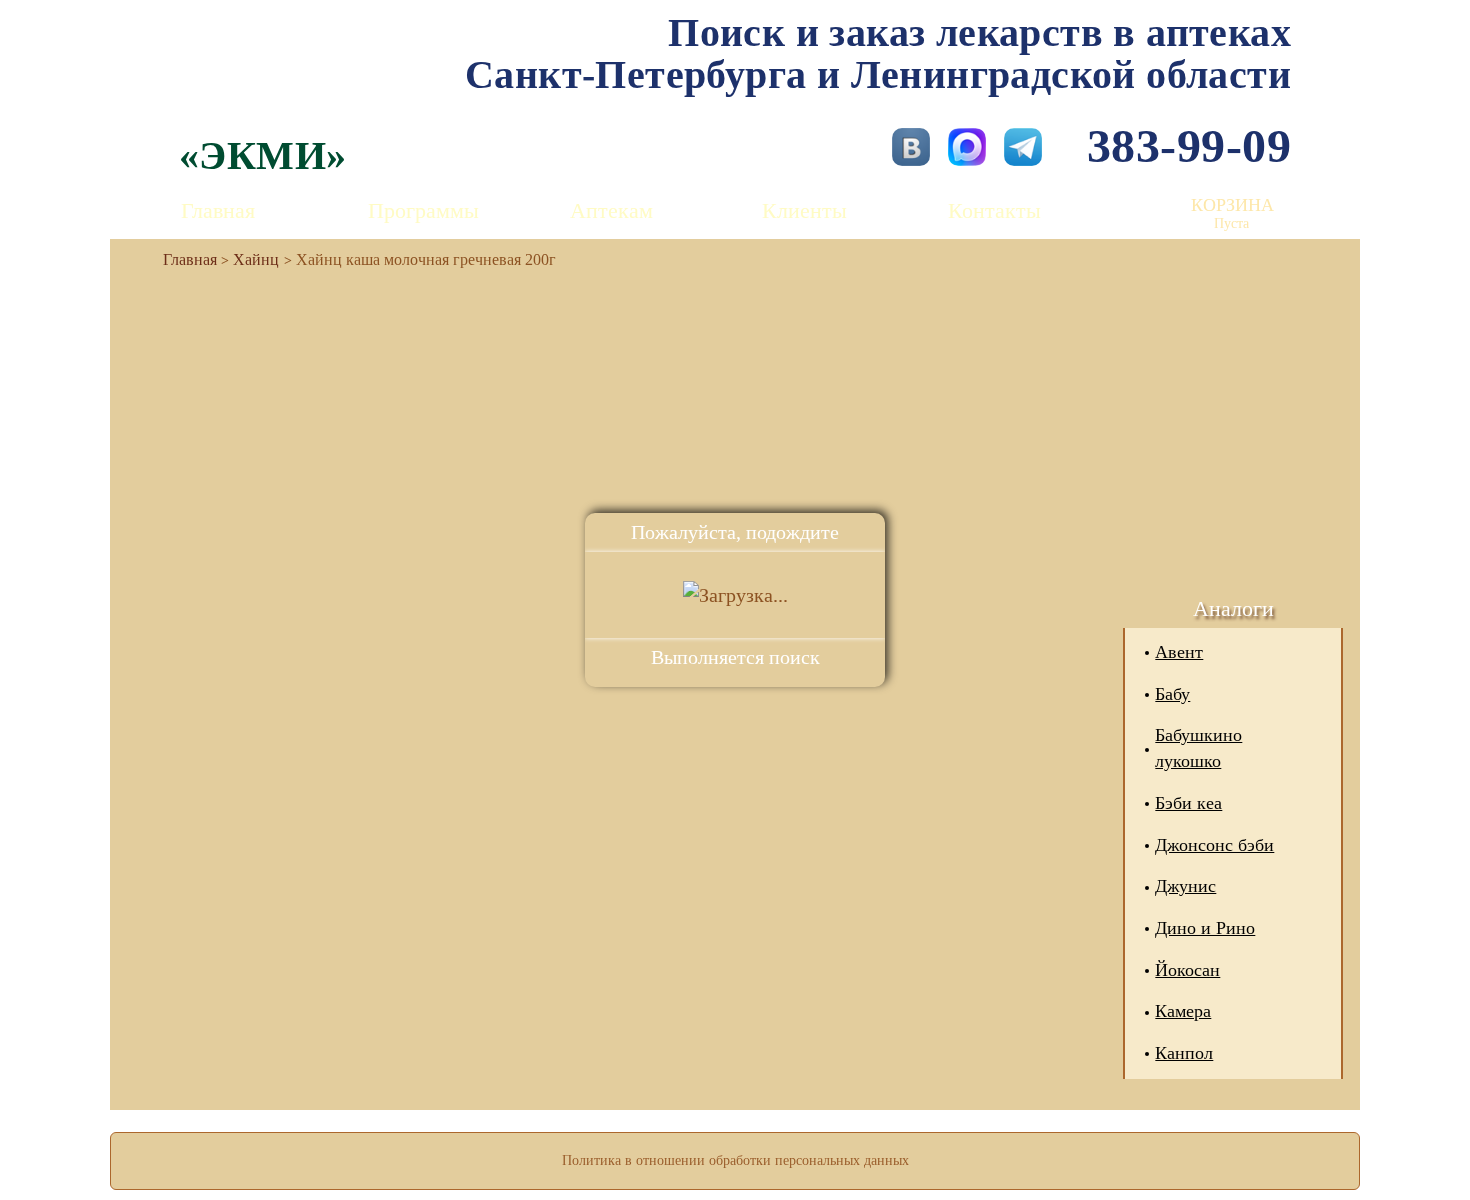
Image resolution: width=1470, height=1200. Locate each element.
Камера (1183, 1011)
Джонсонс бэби (1214, 845)
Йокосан (1187, 970)
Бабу (1172, 694)
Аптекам (611, 210)
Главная (218, 210)
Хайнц (256, 259)
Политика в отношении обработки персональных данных (735, 1160)
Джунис (1185, 886)
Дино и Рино (1205, 928)
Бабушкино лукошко (1198, 748)
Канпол (1184, 1053)
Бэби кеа (1188, 803)
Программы (423, 210)
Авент (1179, 652)
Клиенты (804, 210)
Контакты (994, 210)
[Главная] (182, 259)
